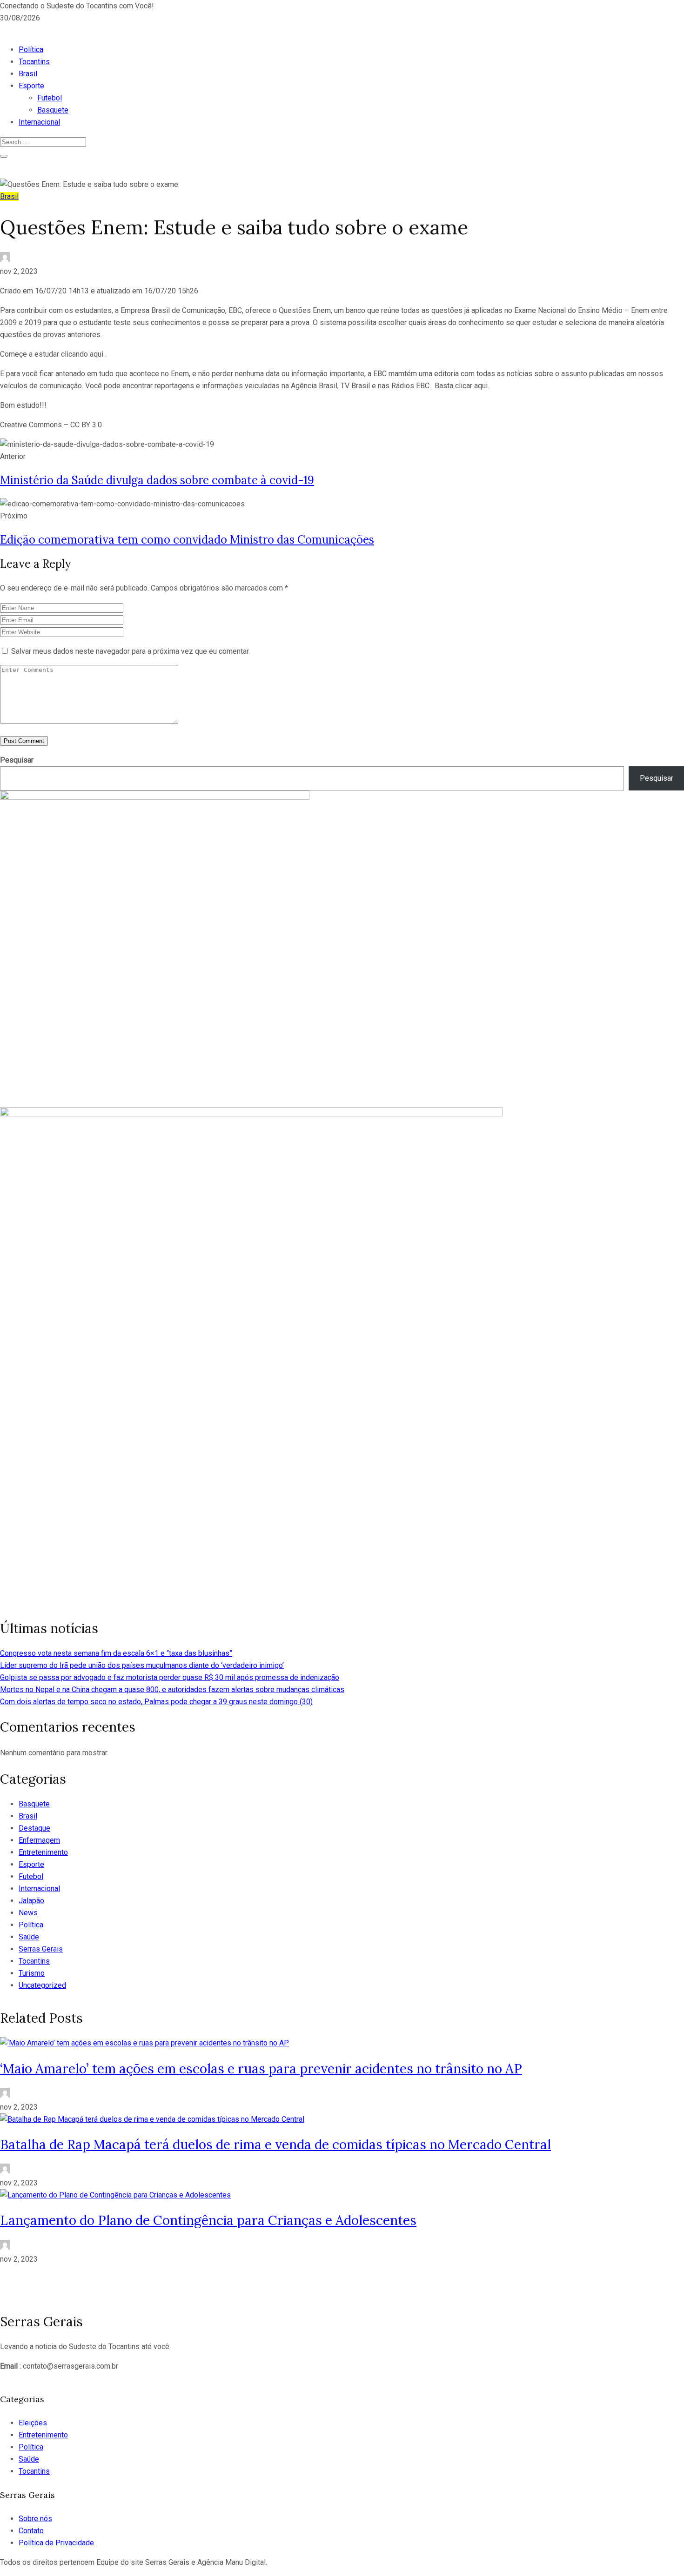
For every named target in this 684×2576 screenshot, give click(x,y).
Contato (31, 2531)
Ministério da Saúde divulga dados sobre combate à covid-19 (157, 480)
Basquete (53, 110)
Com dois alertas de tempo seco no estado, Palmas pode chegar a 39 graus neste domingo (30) (156, 1702)
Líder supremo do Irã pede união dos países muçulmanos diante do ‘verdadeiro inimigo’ (142, 1665)
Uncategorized (42, 1985)
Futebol (50, 98)
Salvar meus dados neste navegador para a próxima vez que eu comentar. (131, 651)
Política (31, 50)
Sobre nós (35, 2519)
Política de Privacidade (56, 2543)
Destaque (34, 1828)
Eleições (33, 2423)
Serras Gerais (41, 1949)
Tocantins (34, 62)
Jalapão (31, 1901)
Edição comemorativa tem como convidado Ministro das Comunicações (187, 540)
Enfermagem (39, 1840)
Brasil (28, 74)
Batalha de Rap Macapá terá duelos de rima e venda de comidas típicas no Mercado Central (275, 2144)
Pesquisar (17, 760)
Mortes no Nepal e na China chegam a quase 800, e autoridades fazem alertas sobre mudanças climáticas (172, 1690)
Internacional (39, 122)
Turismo (32, 1973)
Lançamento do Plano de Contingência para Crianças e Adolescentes (208, 2220)
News (28, 1913)
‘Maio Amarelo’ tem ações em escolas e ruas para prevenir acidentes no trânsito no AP (261, 2069)
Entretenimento (43, 1852)
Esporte (31, 86)
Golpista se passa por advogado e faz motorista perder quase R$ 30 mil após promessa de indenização (170, 1677)
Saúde (29, 1937)
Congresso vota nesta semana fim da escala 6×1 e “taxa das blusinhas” (116, 1653)
